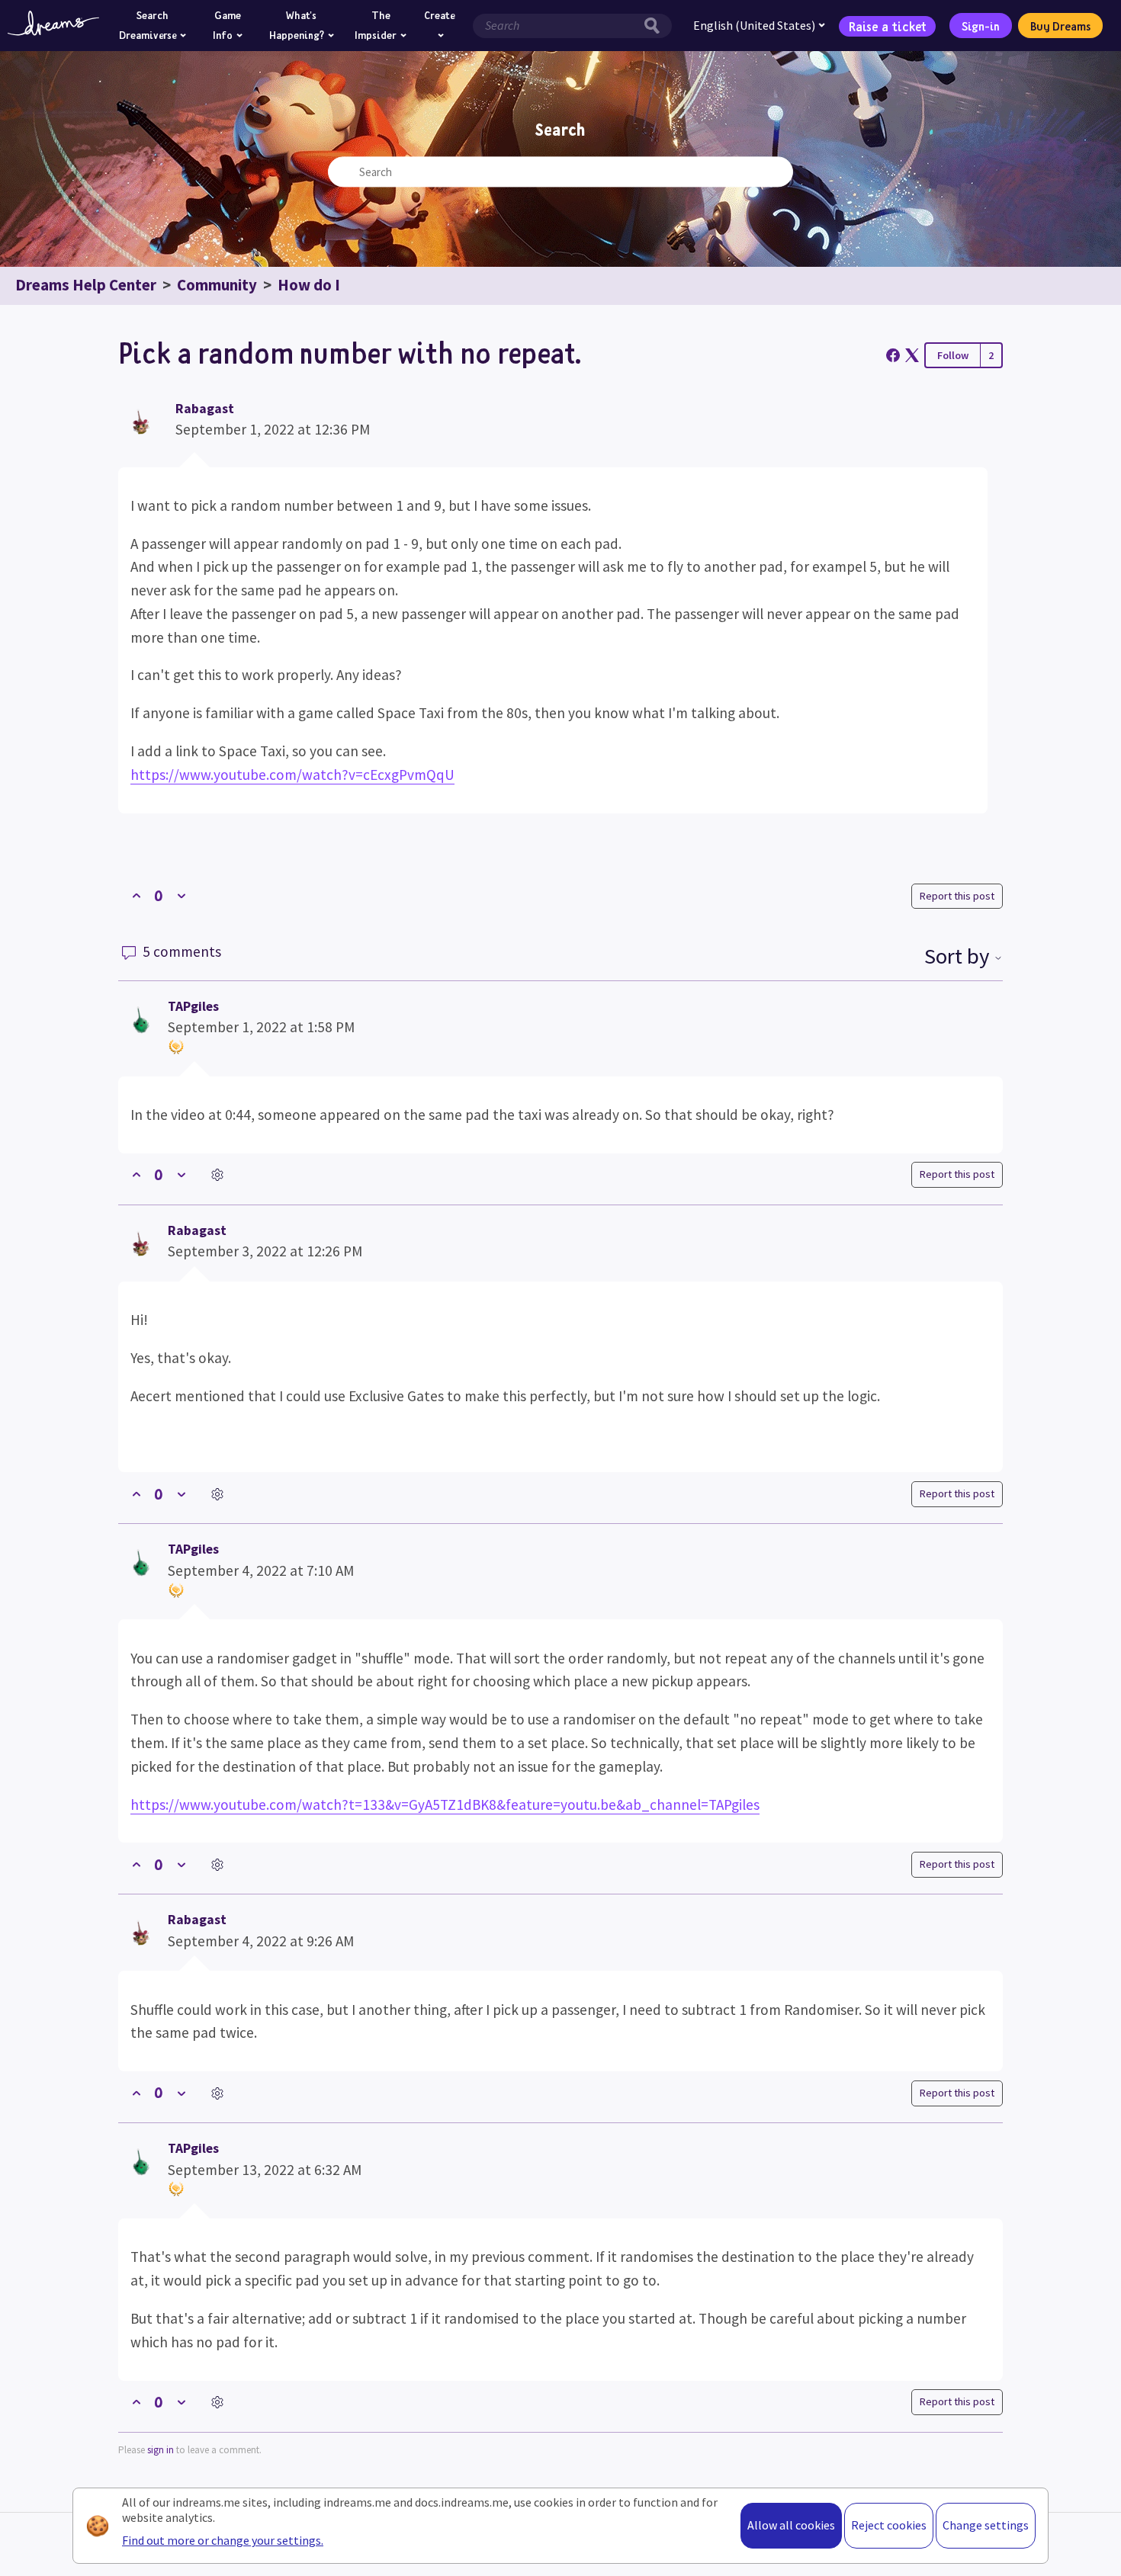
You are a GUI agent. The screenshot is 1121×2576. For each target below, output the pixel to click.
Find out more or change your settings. (223, 2540)
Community (217, 285)
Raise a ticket (888, 25)
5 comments (180, 951)
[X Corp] (912, 355)
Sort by (959, 956)
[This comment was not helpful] (181, 1175)
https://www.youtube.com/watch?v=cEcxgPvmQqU (292, 775)
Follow (953, 355)
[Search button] (656, 26)
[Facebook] (893, 355)
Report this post (957, 896)
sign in (161, 2450)
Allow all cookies (791, 2525)
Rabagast (205, 409)
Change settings (986, 2525)
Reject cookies (889, 2525)
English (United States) (754, 25)
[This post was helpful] (136, 896)
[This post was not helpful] (181, 896)
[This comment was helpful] (136, 1175)
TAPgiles (193, 1006)
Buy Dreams (1060, 26)
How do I (309, 285)
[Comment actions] (217, 1175)
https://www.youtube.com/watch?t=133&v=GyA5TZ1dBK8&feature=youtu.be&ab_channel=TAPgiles (445, 1804)
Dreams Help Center (86, 285)
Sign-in (981, 26)
